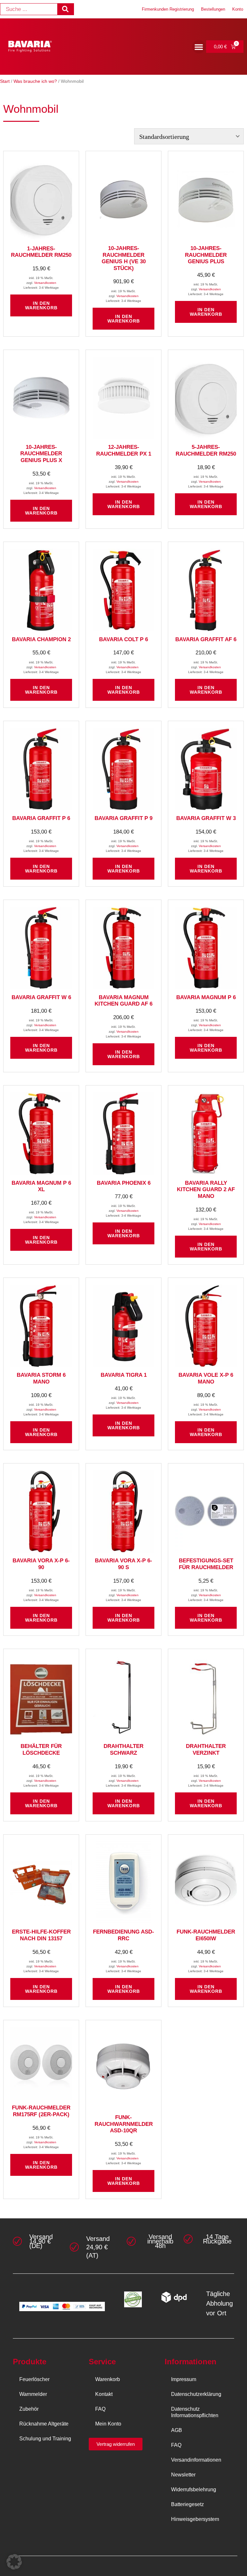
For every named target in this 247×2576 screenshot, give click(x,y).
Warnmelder (33, 2394)
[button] (199, 47)
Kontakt (104, 2394)
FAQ (100, 2409)
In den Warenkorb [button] (41, 305)
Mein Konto (108, 2424)
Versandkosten (45, 283)
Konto (238, 9)
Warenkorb (108, 2379)
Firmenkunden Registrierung (168, 9)
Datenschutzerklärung (196, 2394)
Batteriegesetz (188, 2504)
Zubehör (29, 2409)
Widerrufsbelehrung (194, 2489)
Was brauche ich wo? (35, 81)
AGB (177, 2430)
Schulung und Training (45, 2439)
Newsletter (183, 2475)
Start (5, 81)
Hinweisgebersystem (195, 2519)
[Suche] (65, 9)
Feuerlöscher (34, 2379)
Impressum (184, 2379)
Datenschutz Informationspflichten (195, 2412)
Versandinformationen (196, 2460)
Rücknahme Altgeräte (44, 2424)
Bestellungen (213, 9)
